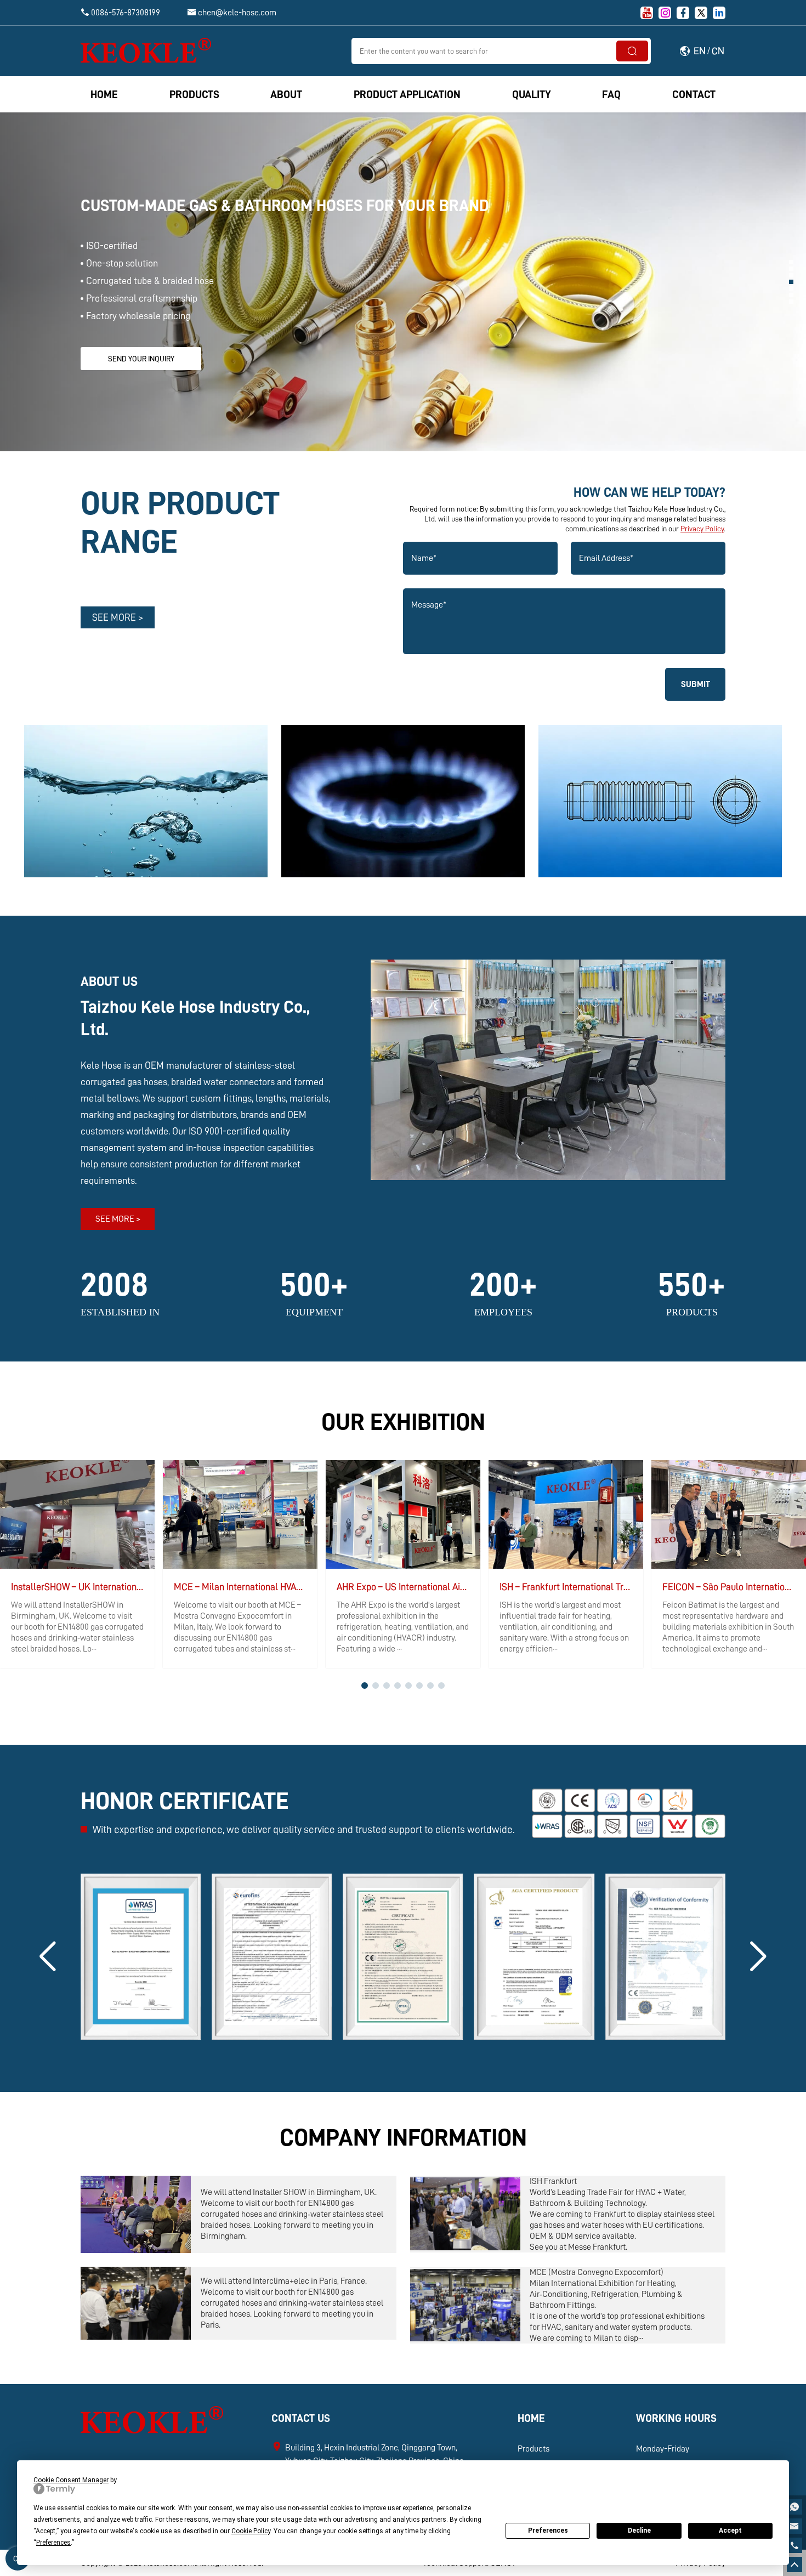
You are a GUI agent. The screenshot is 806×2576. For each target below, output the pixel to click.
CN (718, 51)
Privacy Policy (702, 529)
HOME (531, 2418)
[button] (791, 262)
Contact (694, 94)
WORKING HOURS (676, 2418)
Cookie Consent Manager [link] (71, 2480)
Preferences (548, 2530)
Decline (639, 2530)
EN (700, 51)
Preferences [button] (53, 2543)
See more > (118, 617)
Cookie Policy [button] (251, 2531)
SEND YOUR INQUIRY (141, 359)
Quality (532, 94)
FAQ (611, 94)
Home (104, 94)
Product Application (407, 94)
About (286, 94)
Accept (730, 2530)
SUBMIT (696, 684)
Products (194, 94)
